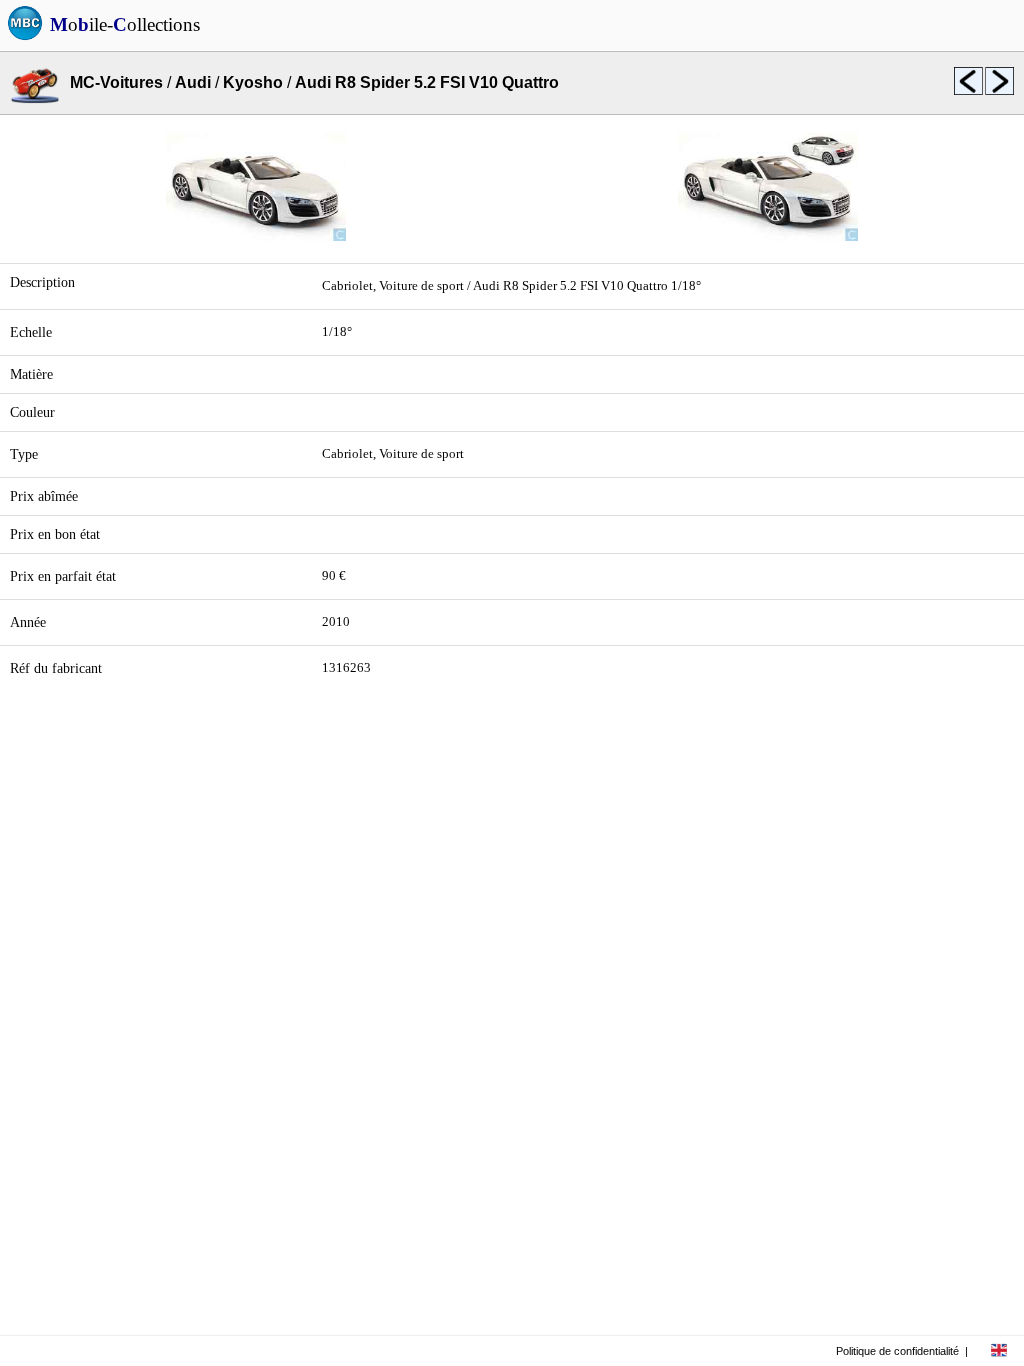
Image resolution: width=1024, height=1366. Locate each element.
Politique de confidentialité (897, 1351)
